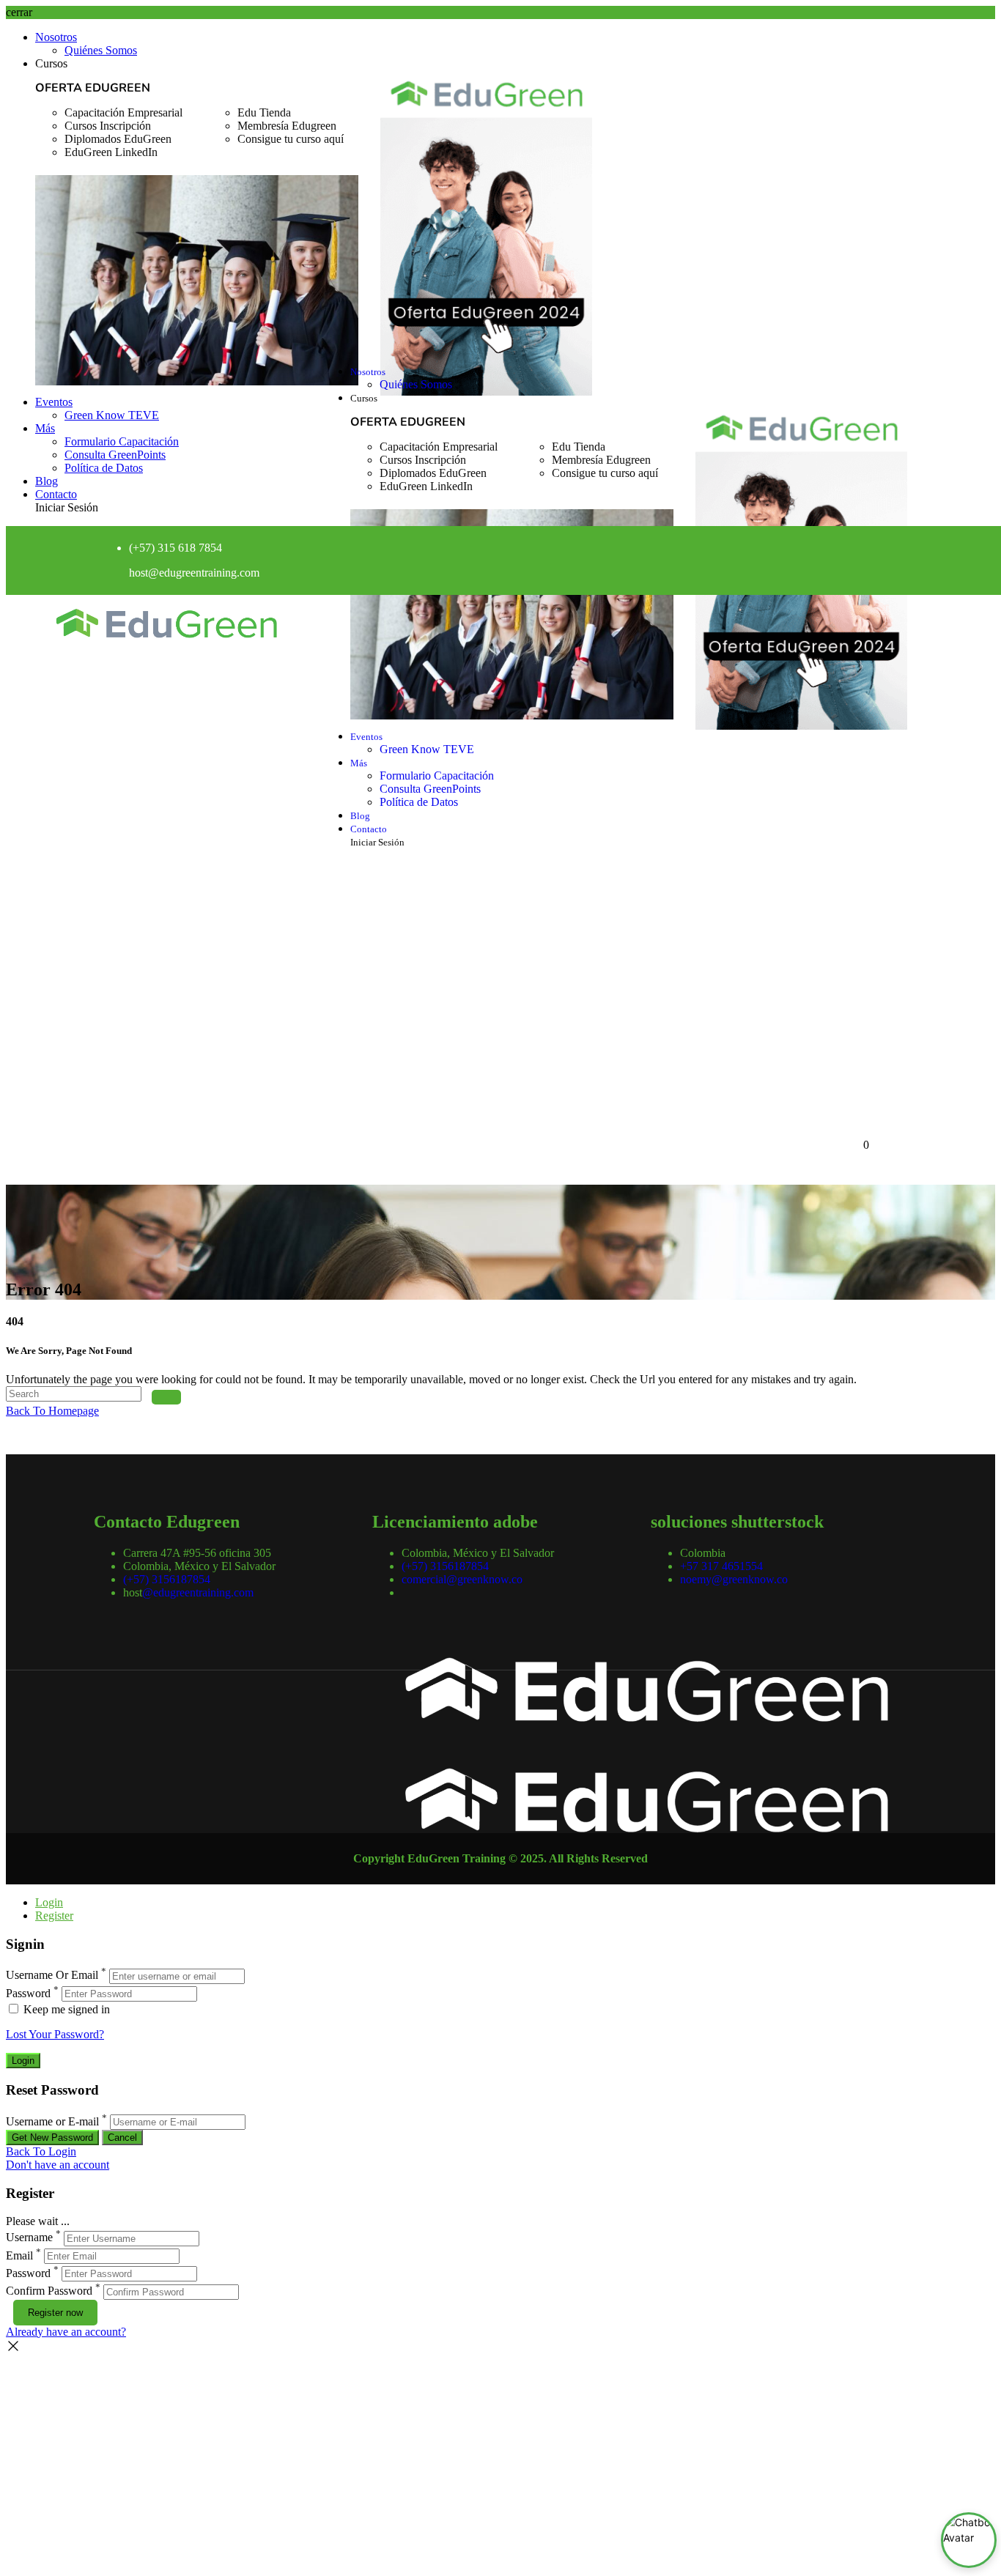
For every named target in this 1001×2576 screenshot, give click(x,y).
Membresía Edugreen (287, 126)
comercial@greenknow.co (462, 1579)
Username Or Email (52, 1976)
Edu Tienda (264, 112)
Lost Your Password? (55, 2034)
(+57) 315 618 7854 (176, 548)
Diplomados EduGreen (118, 139)
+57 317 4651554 (721, 1566)
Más (45, 428)
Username (29, 2238)
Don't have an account (58, 2165)
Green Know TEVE (112, 415)
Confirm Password (49, 2291)
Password (28, 1993)
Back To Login (41, 2151)
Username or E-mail (52, 2121)
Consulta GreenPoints (115, 455)
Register (54, 1916)
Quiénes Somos (101, 50)
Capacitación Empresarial (123, 112)
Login (49, 1902)
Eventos (54, 402)
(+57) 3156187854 (167, 1579)
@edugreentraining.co (199, 573)
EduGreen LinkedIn (111, 152)
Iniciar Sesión (67, 507)
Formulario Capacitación (122, 441)
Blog (47, 481)
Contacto (56, 494)
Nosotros (56, 37)
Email (19, 2255)
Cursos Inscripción (108, 126)
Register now (55, 2313)
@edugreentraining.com (198, 1592)
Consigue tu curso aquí (291, 139)
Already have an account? (66, 2332)
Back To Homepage (52, 1411)
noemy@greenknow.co (734, 1579)
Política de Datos (104, 468)
